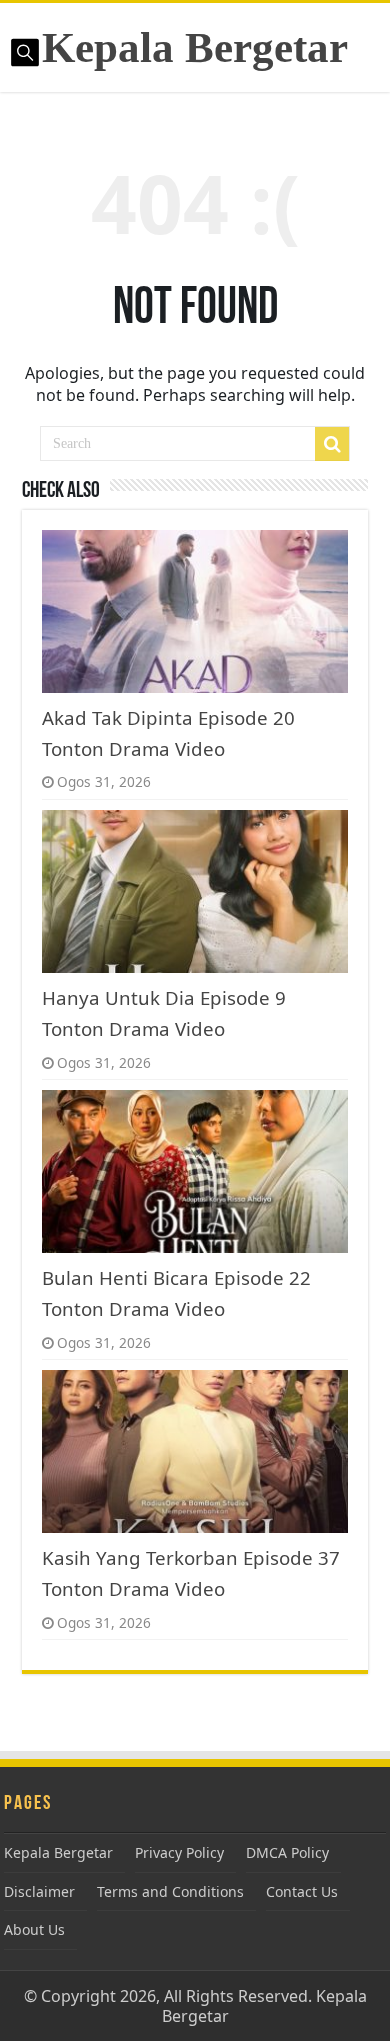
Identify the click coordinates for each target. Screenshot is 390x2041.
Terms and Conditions (170, 1891)
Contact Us (302, 1891)
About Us (34, 1929)
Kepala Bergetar (195, 47)
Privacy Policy (179, 1852)
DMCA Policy (287, 1852)
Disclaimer (39, 1891)
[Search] (332, 444)
